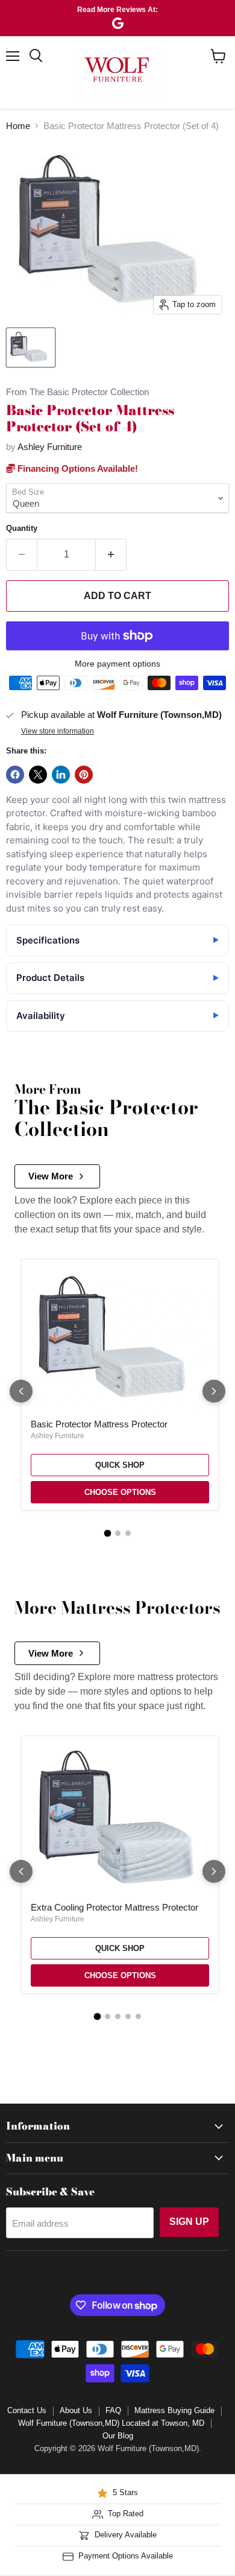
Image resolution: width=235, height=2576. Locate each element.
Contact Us (27, 2410)
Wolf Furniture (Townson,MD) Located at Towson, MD (111, 2423)
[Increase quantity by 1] (111, 554)
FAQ (113, 2410)
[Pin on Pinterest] (84, 775)
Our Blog (118, 2436)
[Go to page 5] (138, 2016)
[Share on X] (38, 775)
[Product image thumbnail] (31, 347)
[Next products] (214, 1391)
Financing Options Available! (77, 468)
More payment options (117, 664)
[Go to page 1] (107, 1534)
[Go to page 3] (128, 1533)
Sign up (189, 2222)
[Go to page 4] (128, 2016)
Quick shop (120, 1465)
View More (51, 1176)
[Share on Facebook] (15, 775)
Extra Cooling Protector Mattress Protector (114, 1907)
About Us (76, 2410)
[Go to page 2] (118, 1533)
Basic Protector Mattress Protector (99, 1424)
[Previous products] (21, 1391)
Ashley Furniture (50, 447)
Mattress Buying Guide (174, 2410)
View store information (58, 731)
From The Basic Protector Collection (77, 392)
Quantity (22, 528)
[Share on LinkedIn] (61, 775)
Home (18, 126)
